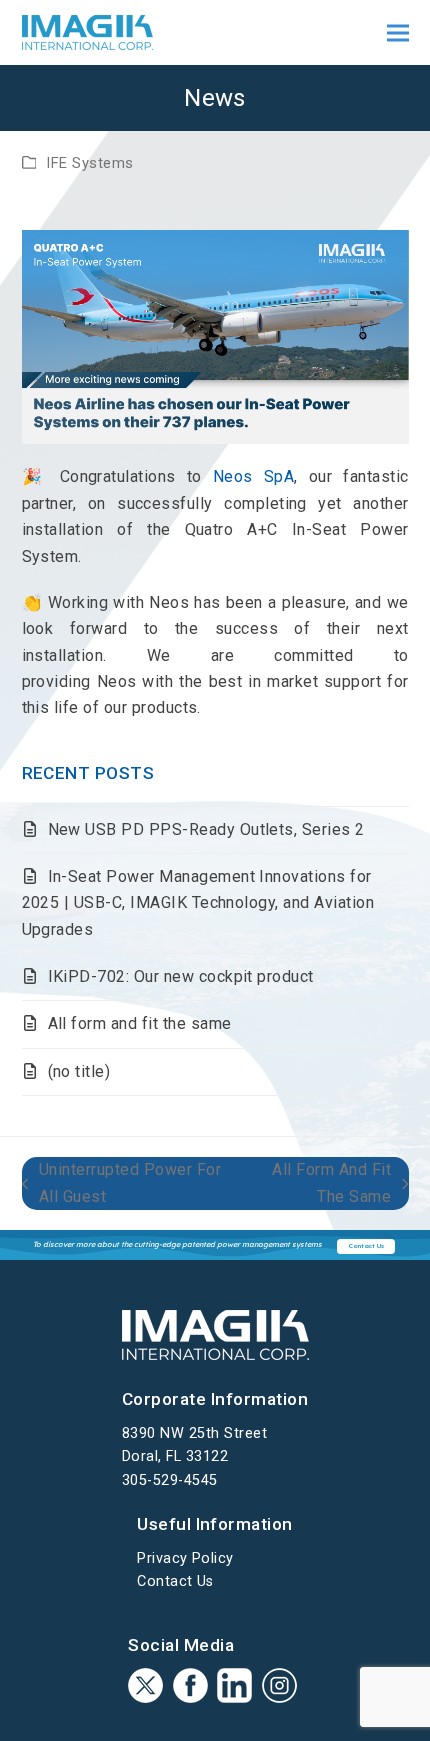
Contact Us (175, 1581)
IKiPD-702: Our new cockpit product (181, 976)
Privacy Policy (185, 1558)
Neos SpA (253, 476)
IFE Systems (89, 163)
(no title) (79, 1071)
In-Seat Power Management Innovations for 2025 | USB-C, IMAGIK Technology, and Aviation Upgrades (198, 903)
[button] (398, 32)
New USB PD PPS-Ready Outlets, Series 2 (206, 829)
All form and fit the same (140, 1023)
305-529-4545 (170, 1480)
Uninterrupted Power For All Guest (122, 1185)
